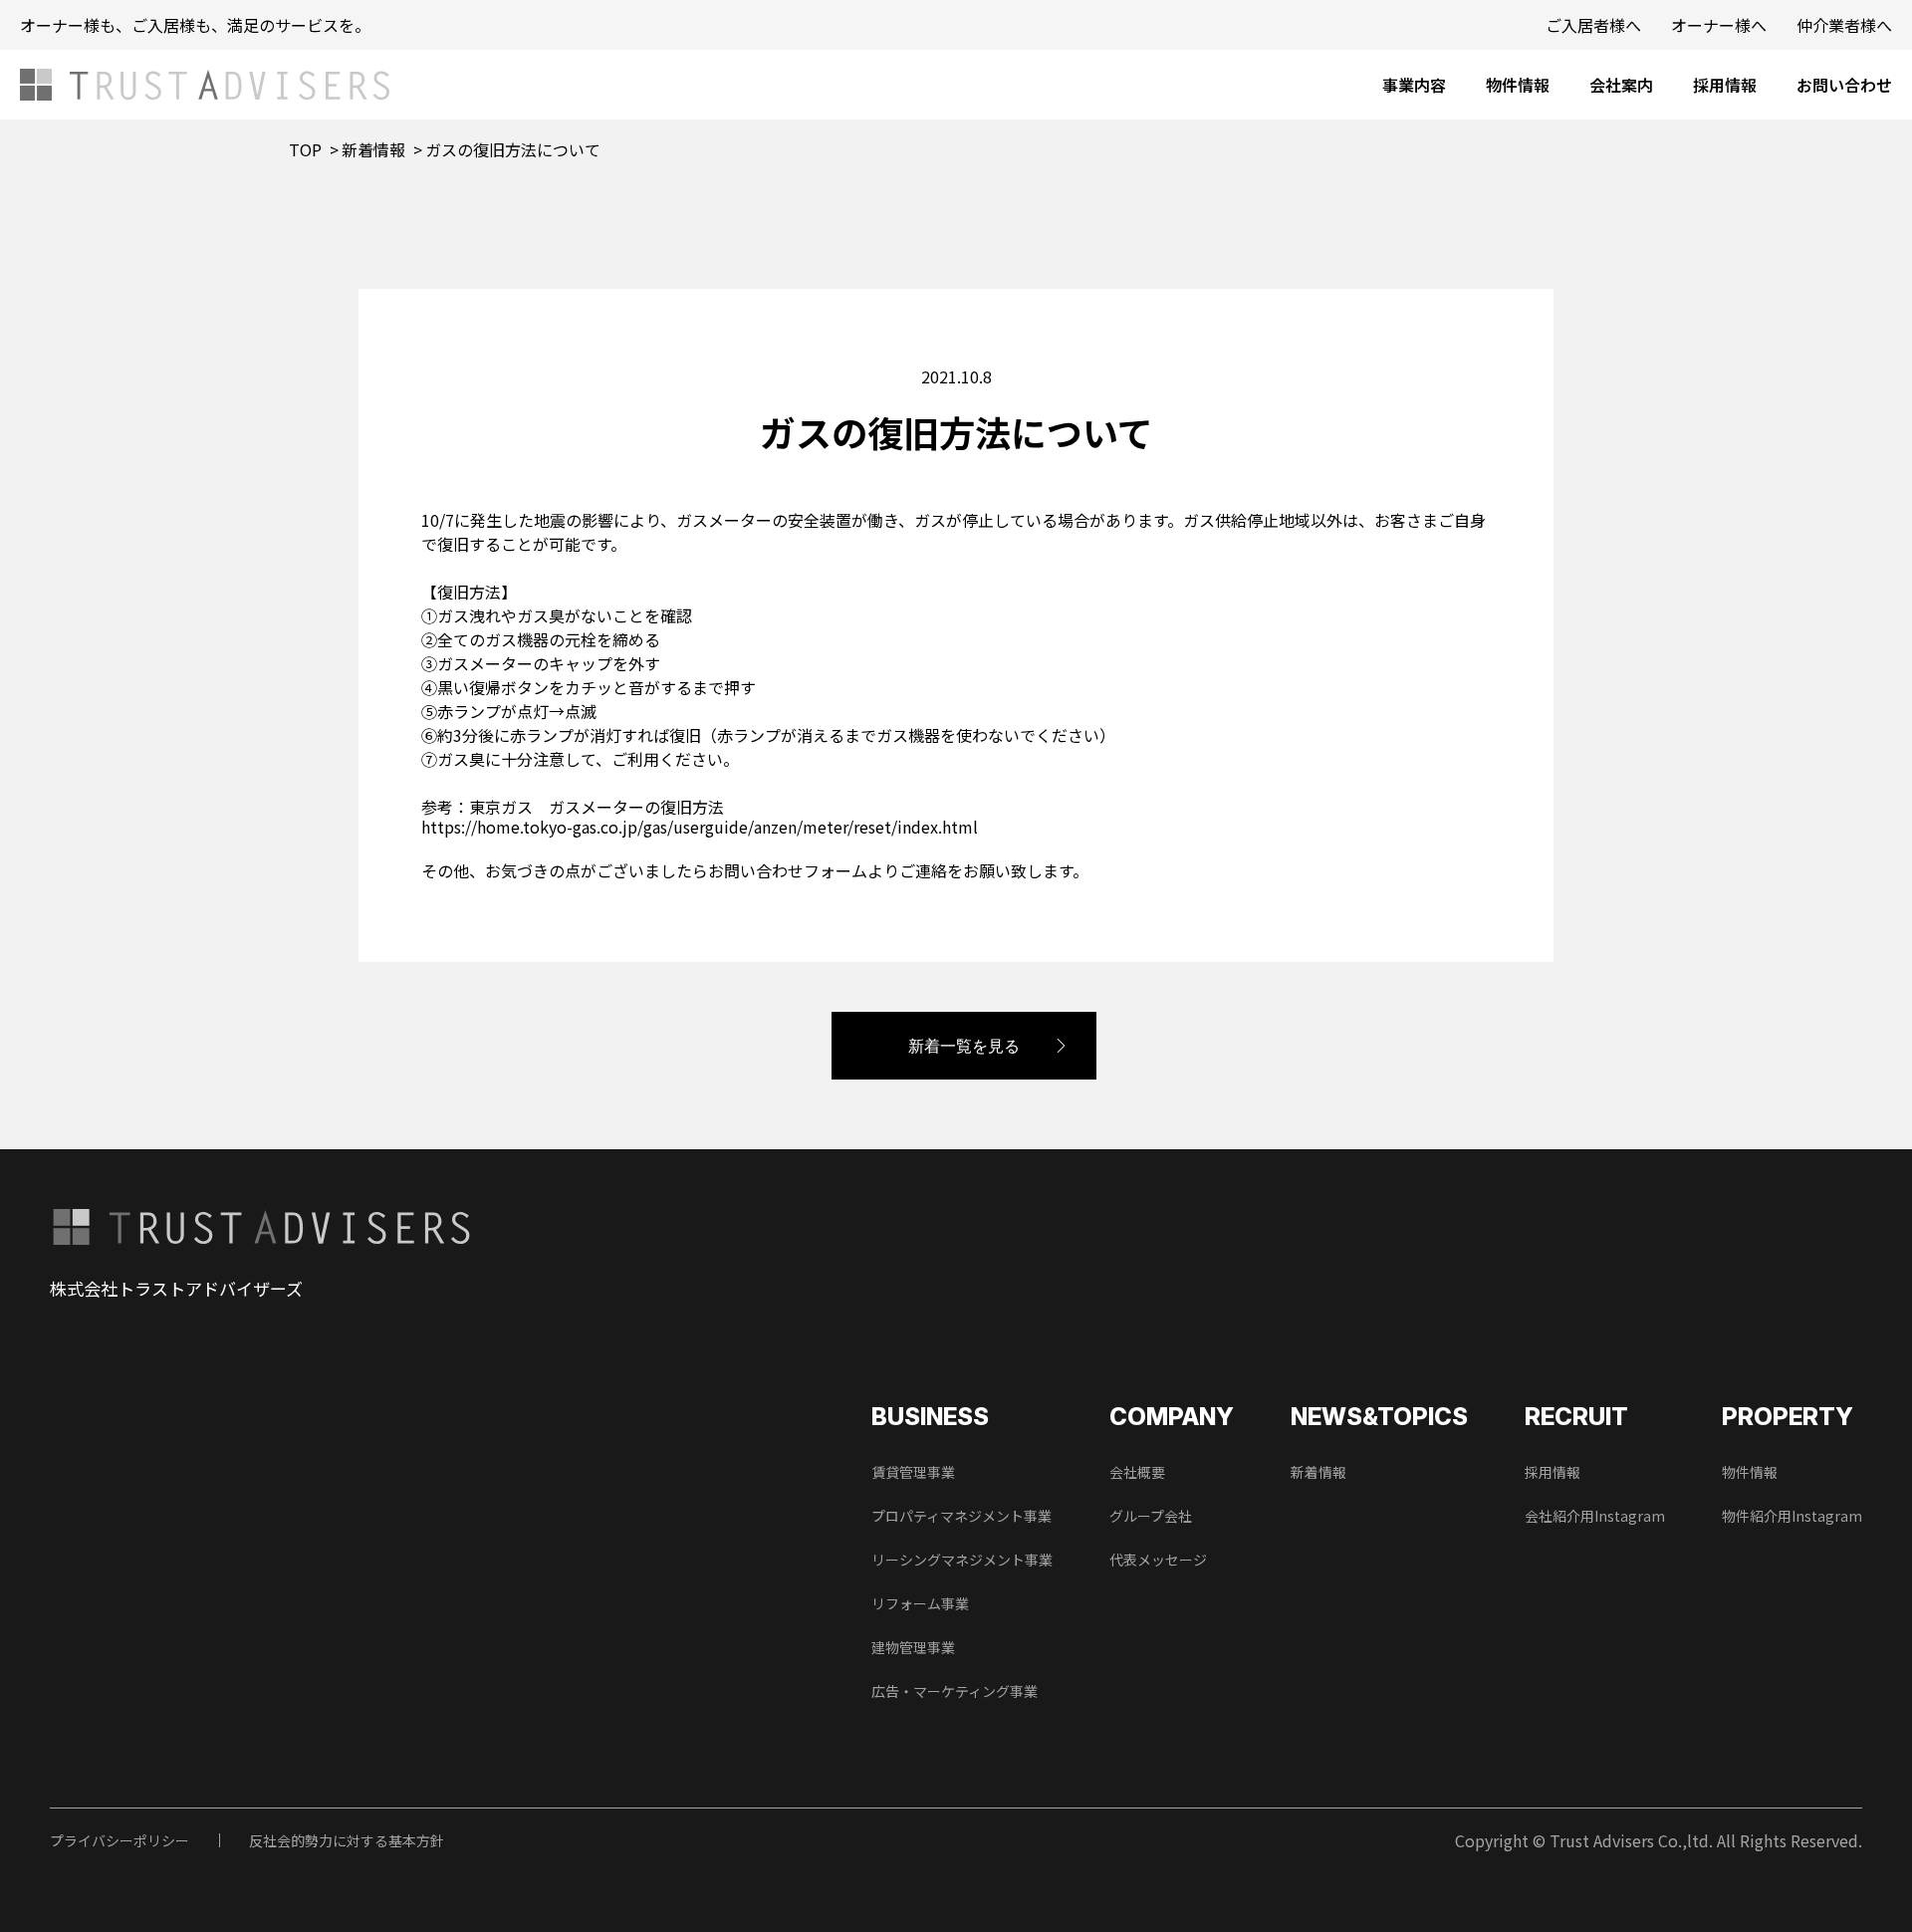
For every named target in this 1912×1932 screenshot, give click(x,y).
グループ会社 (1151, 1516)
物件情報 (1518, 85)
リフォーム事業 (920, 1603)
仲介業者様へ (1844, 25)
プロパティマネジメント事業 (961, 1516)
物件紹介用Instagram (1792, 1516)
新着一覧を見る (964, 1046)
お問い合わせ (1844, 85)
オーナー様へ (1719, 25)
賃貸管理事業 (913, 1472)
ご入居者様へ (1593, 25)
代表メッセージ (1158, 1560)
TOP (305, 149)
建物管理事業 (913, 1647)
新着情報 (373, 149)
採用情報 (1725, 85)
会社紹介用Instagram (1595, 1516)
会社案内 (1621, 85)
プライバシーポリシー (119, 1840)
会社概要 (1137, 1472)
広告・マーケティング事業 (955, 1691)
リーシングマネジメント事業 (962, 1560)
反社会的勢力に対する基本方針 (347, 1840)
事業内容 (1414, 85)
